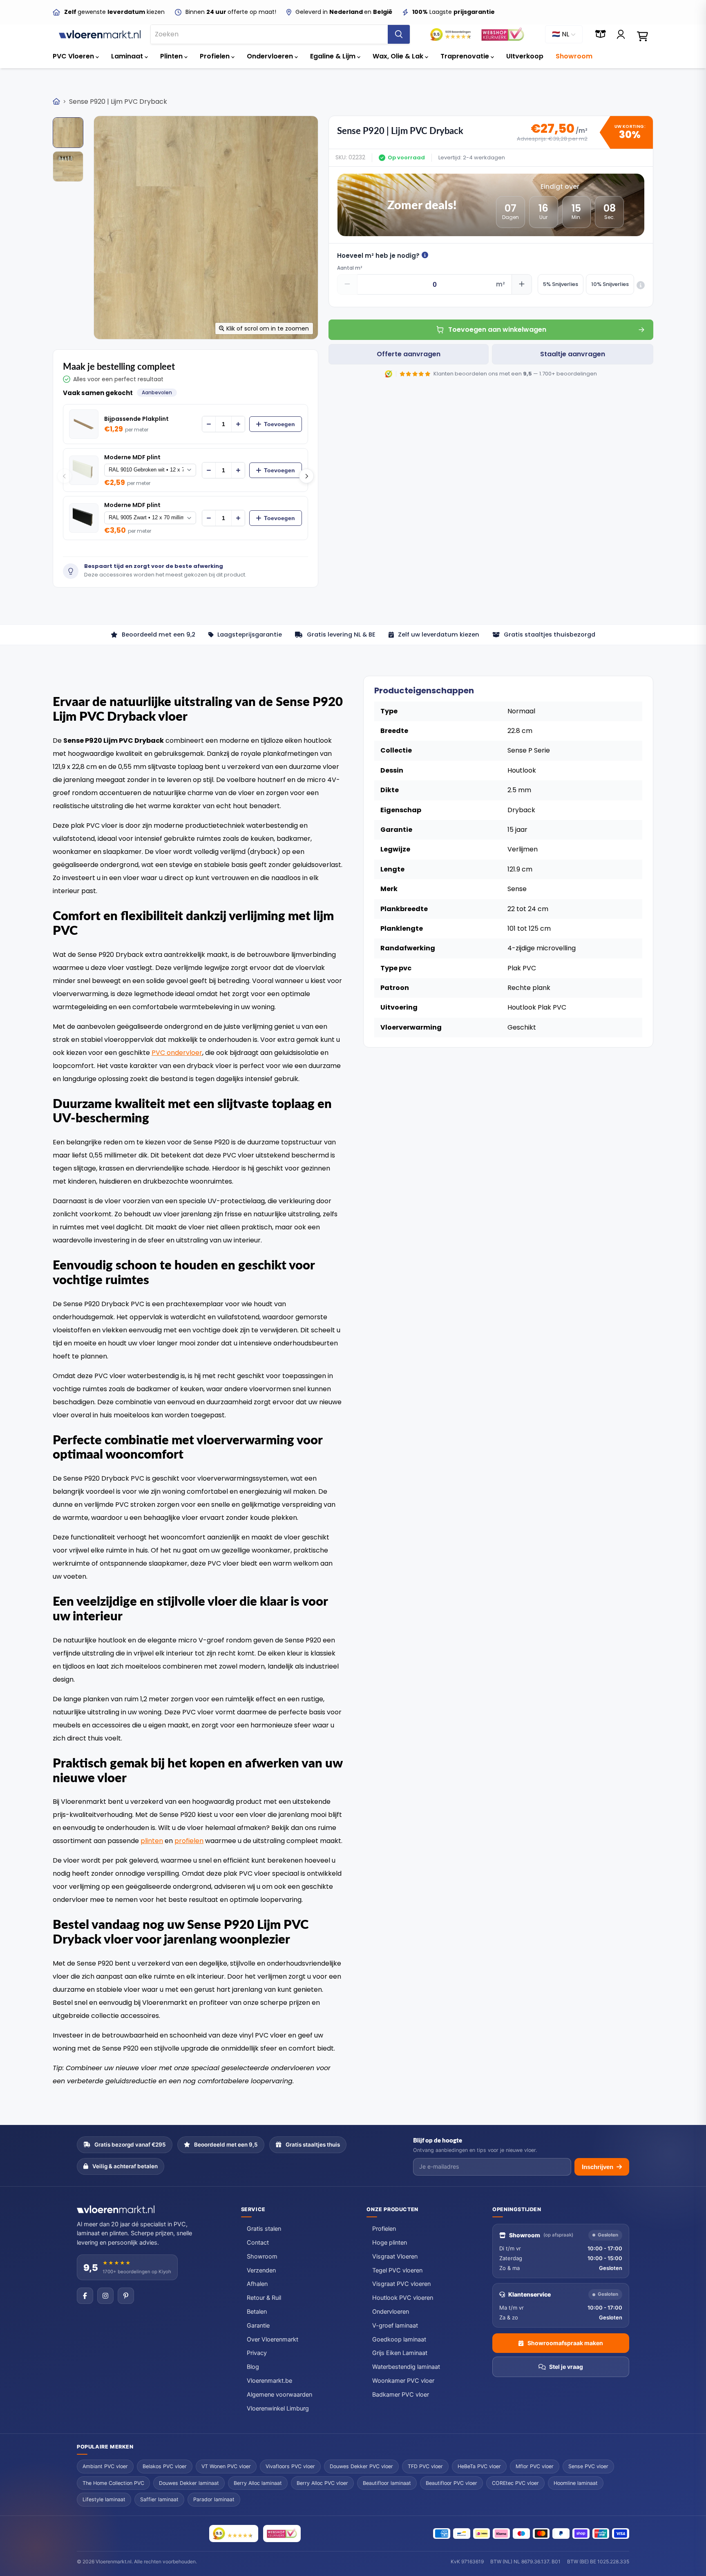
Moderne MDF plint (132, 457)
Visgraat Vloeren (395, 2257)
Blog (253, 2367)
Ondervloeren (271, 56)
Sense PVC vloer (588, 2466)
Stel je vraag (566, 2367)
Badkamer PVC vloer (401, 2395)
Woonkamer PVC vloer (403, 2381)
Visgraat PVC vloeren (401, 2284)
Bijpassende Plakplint (136, 419)
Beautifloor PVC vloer (451, 2483)
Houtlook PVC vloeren (403, 2298)
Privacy (257, 2353)
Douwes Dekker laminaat (189, 2483)
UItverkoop (525, 56)
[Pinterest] (126, 2296)
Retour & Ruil (264, 2298)
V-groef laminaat (395, 2326)
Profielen (216, 56)
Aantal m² (350, 268)
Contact (258, 2243)
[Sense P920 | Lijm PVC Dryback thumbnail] (68, 133)
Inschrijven (598, 2167)
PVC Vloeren (74, 56)
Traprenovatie (466, 56)
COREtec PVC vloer (515, 2483)
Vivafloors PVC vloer (290, 2466)
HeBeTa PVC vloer (479, 2466)
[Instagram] (105, 2296)
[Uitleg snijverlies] (641, 285)
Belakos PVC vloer (165, 2466)
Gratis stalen (264, 2229)
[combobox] (269, 34)
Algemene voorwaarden (279, 2395)
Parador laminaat (214, 2499)
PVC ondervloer (177, 1053)
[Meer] (238, 424)
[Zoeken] (399, 34)
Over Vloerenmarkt (273, 2339)
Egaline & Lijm (334, 56)
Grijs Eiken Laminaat (400, 2353)
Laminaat (128, 56)
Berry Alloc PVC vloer (322, 2483)
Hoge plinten (390, 2243)
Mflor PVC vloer (535, 2466)
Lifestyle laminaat (104, 2499)
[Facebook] (85, 2296)
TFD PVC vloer (425, 2466)
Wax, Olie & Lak (399, 56)
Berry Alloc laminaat (258, 2483)
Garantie (258, 2326)
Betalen (257, 2312)
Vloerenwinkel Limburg (278, 2408)
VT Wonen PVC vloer (226, 2466)
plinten (152, 1841)
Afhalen (257, 2284)
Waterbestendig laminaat (406, 2367)
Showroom (574, 56)
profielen (189, 1841)
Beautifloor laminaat (387, 2483)
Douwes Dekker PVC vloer (361, 2466)
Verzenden (261, 2270)
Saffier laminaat (159, 2499)
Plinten (172, 56)
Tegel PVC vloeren (397, 2270)
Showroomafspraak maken (565, 2343)
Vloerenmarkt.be (269, 2381)
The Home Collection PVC (113, 2483)
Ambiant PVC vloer (105, 2466)
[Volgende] (306, 476)
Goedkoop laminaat (399, 2339)
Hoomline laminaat (576, 2483)
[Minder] (209, 424)
